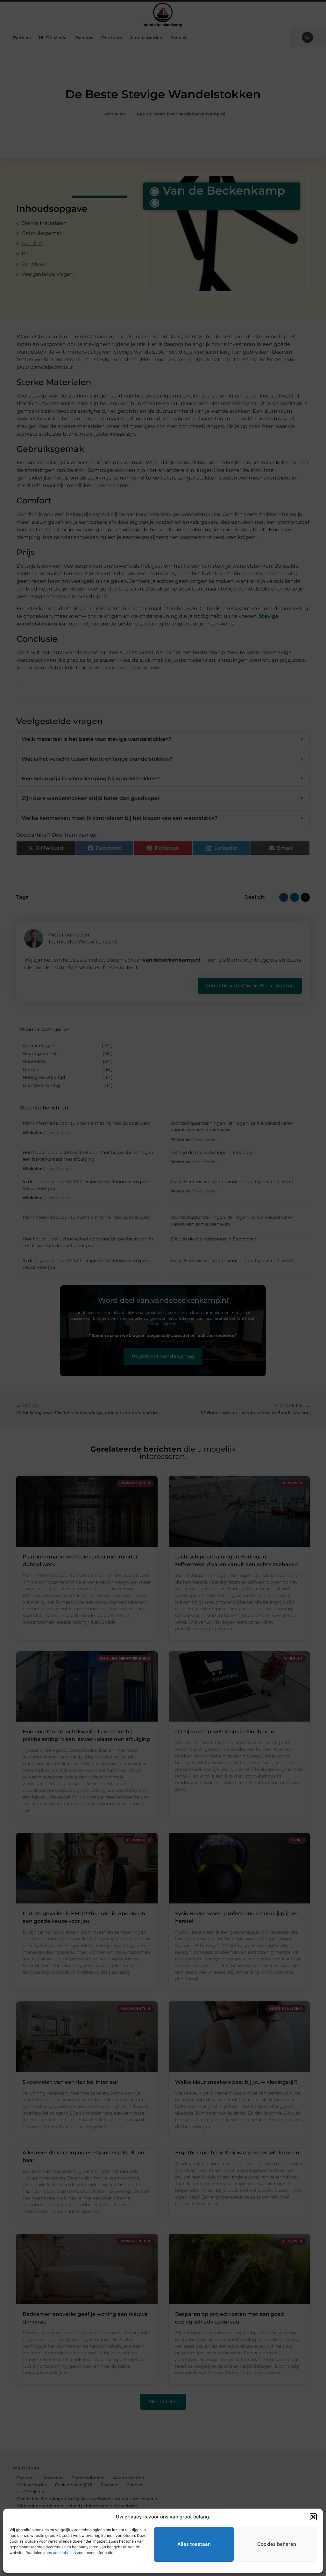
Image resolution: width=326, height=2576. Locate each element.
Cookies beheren (277, 2544)
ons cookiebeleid (61, 2553)
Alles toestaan (194, 2544)
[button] (313, 2517)
